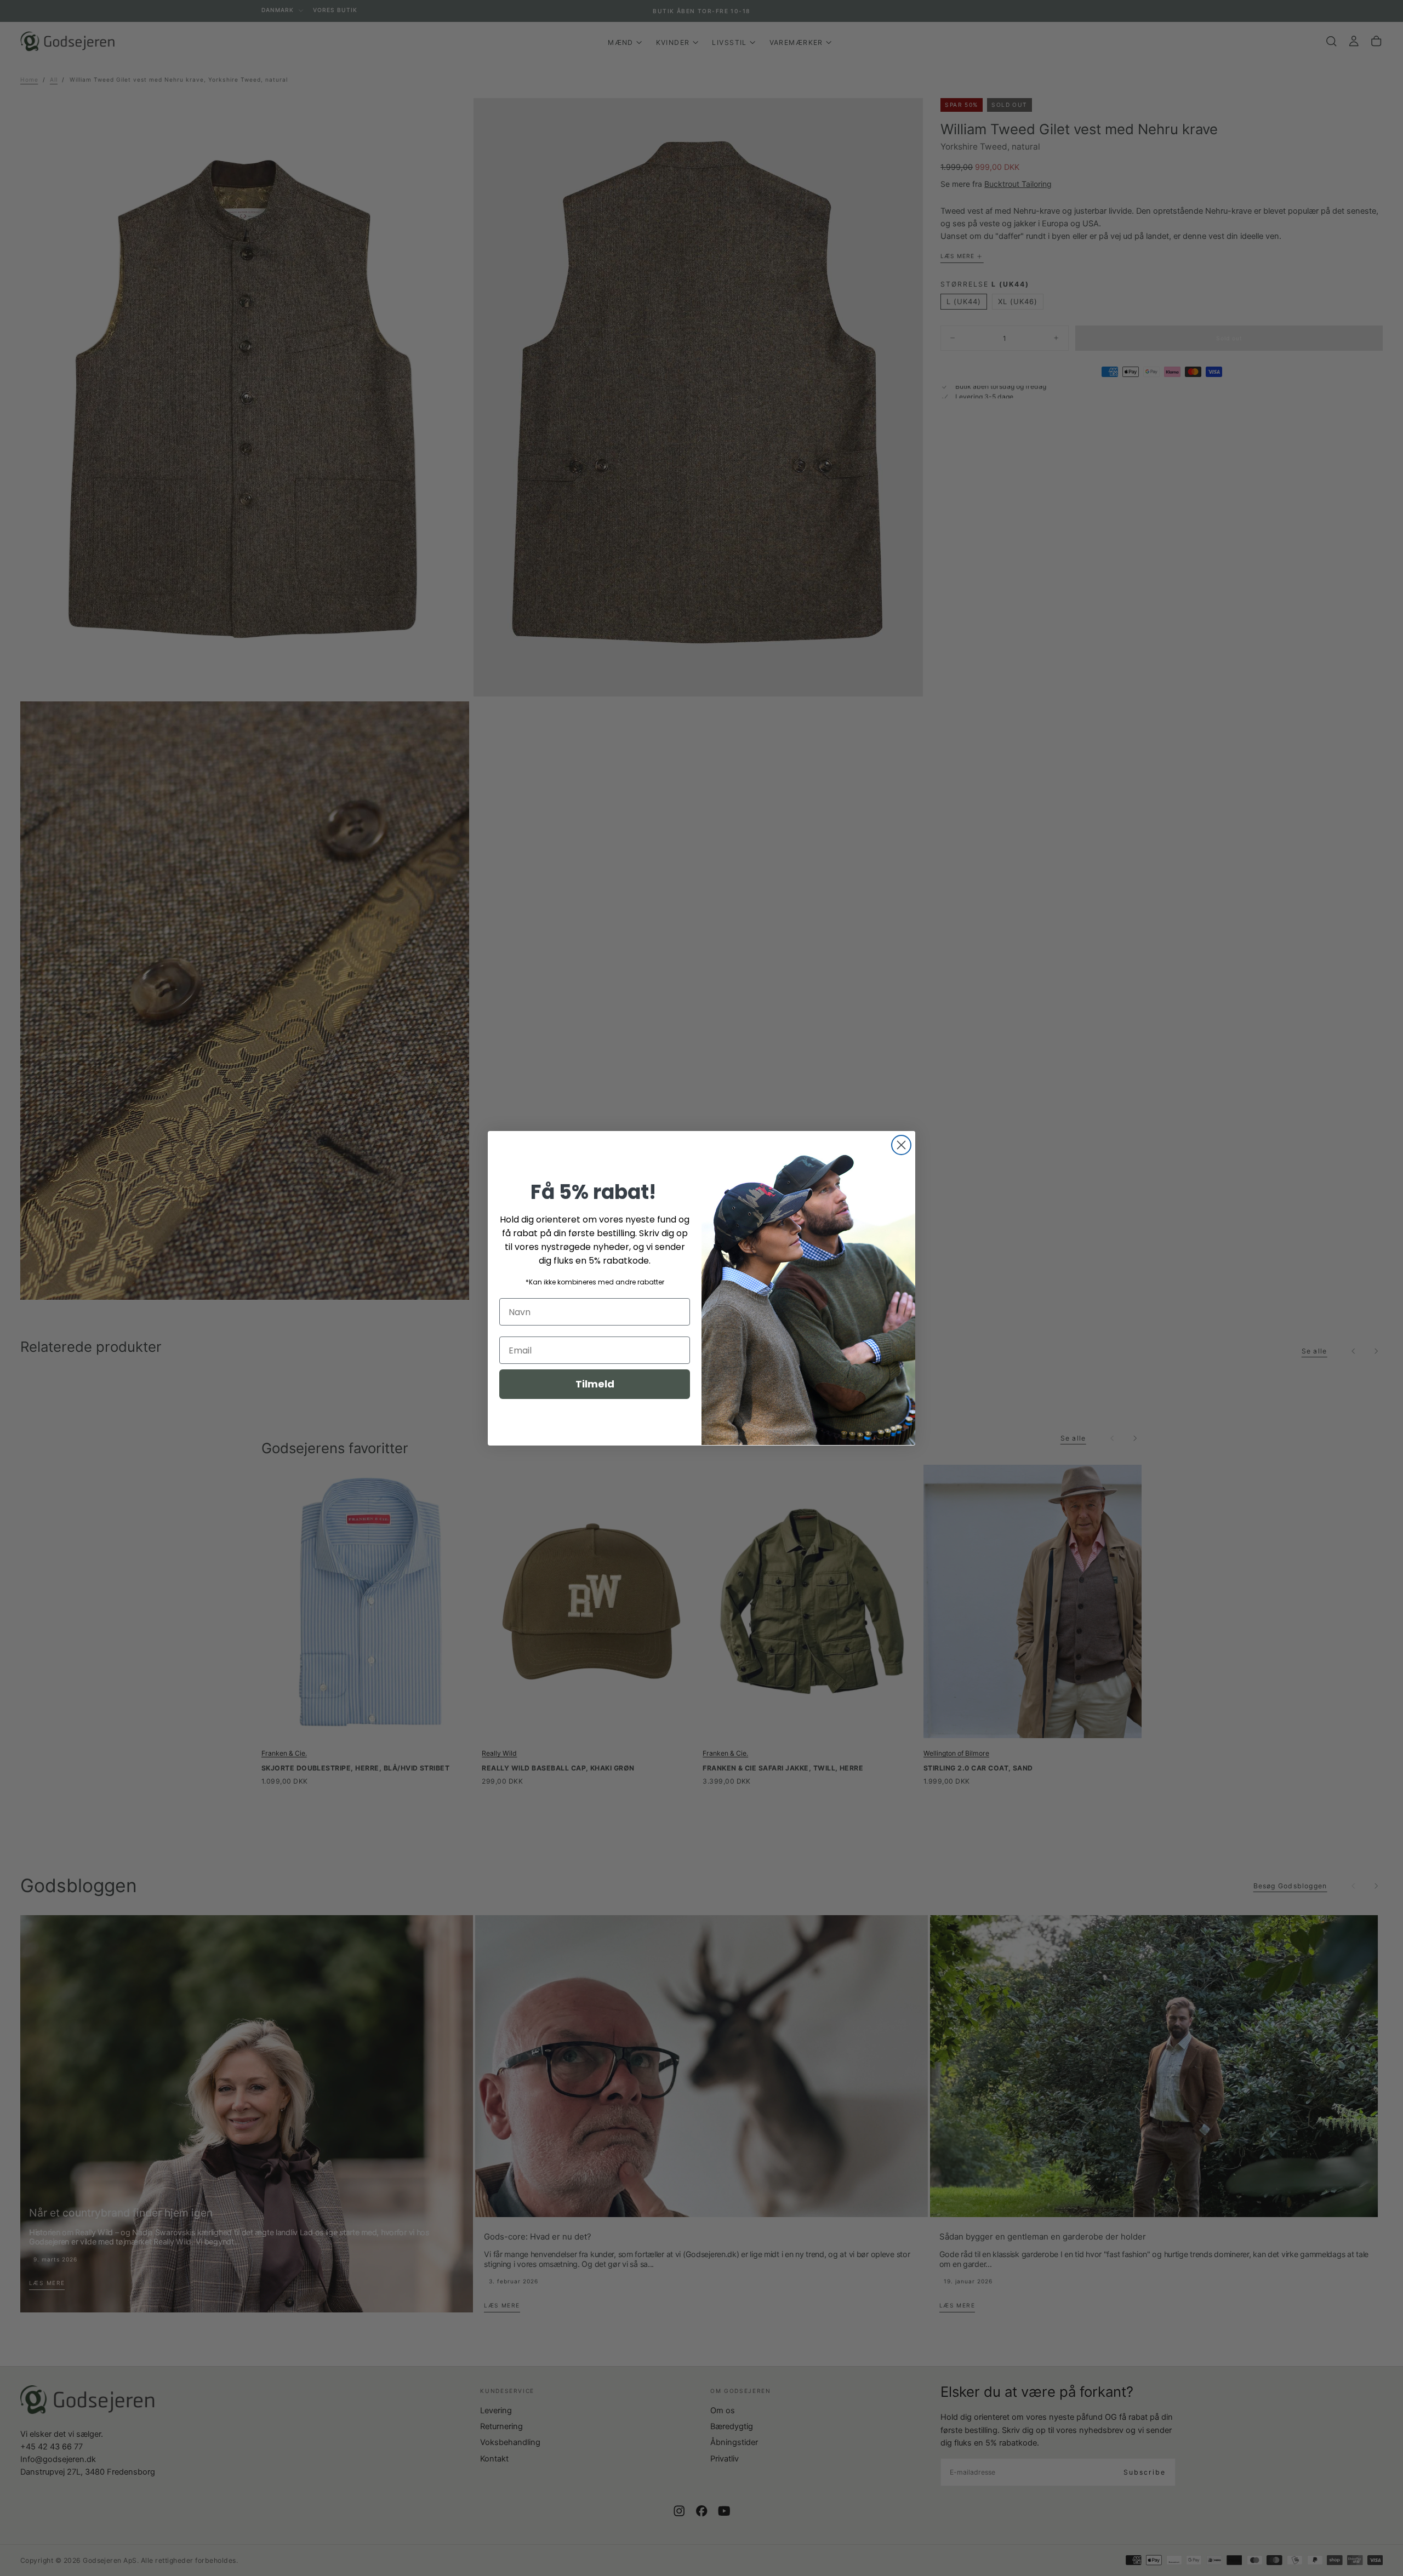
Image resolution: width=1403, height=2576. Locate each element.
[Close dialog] (901, 1145)
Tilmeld (595, 1384)
